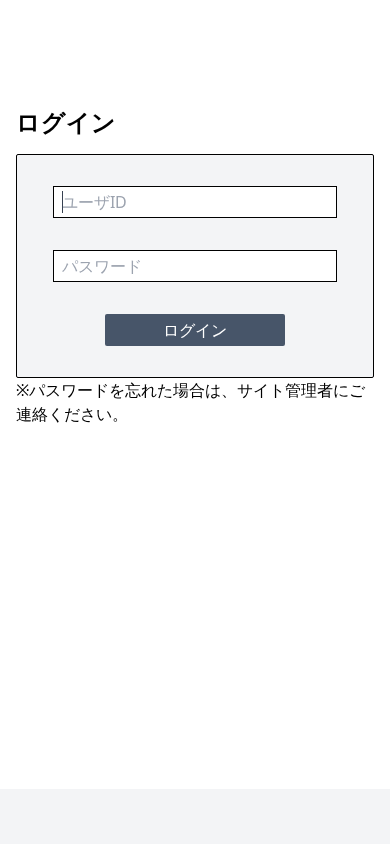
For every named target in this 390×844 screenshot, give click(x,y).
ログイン (195, 330)
